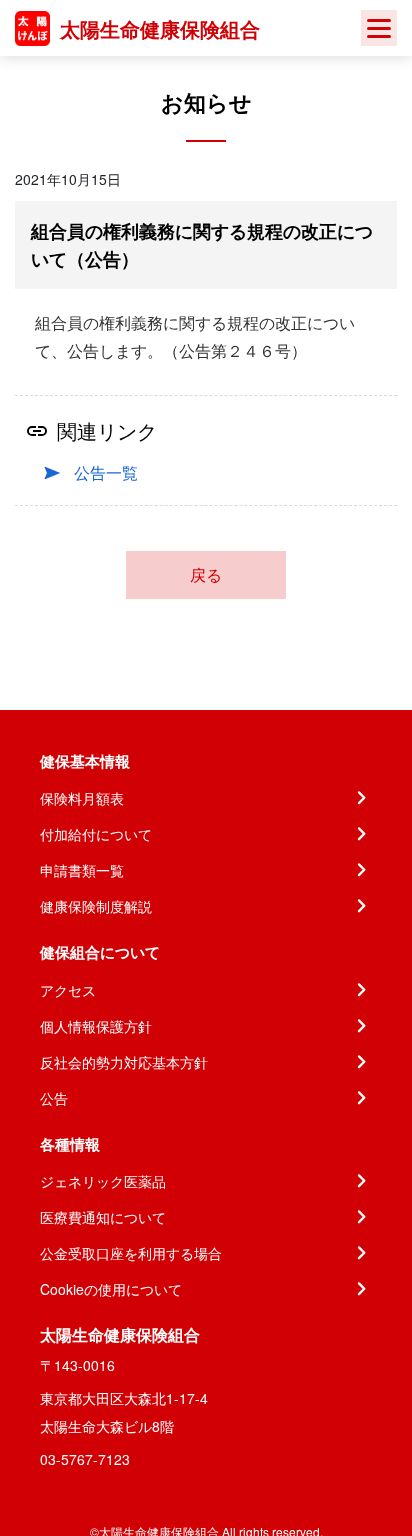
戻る (206, 574)
